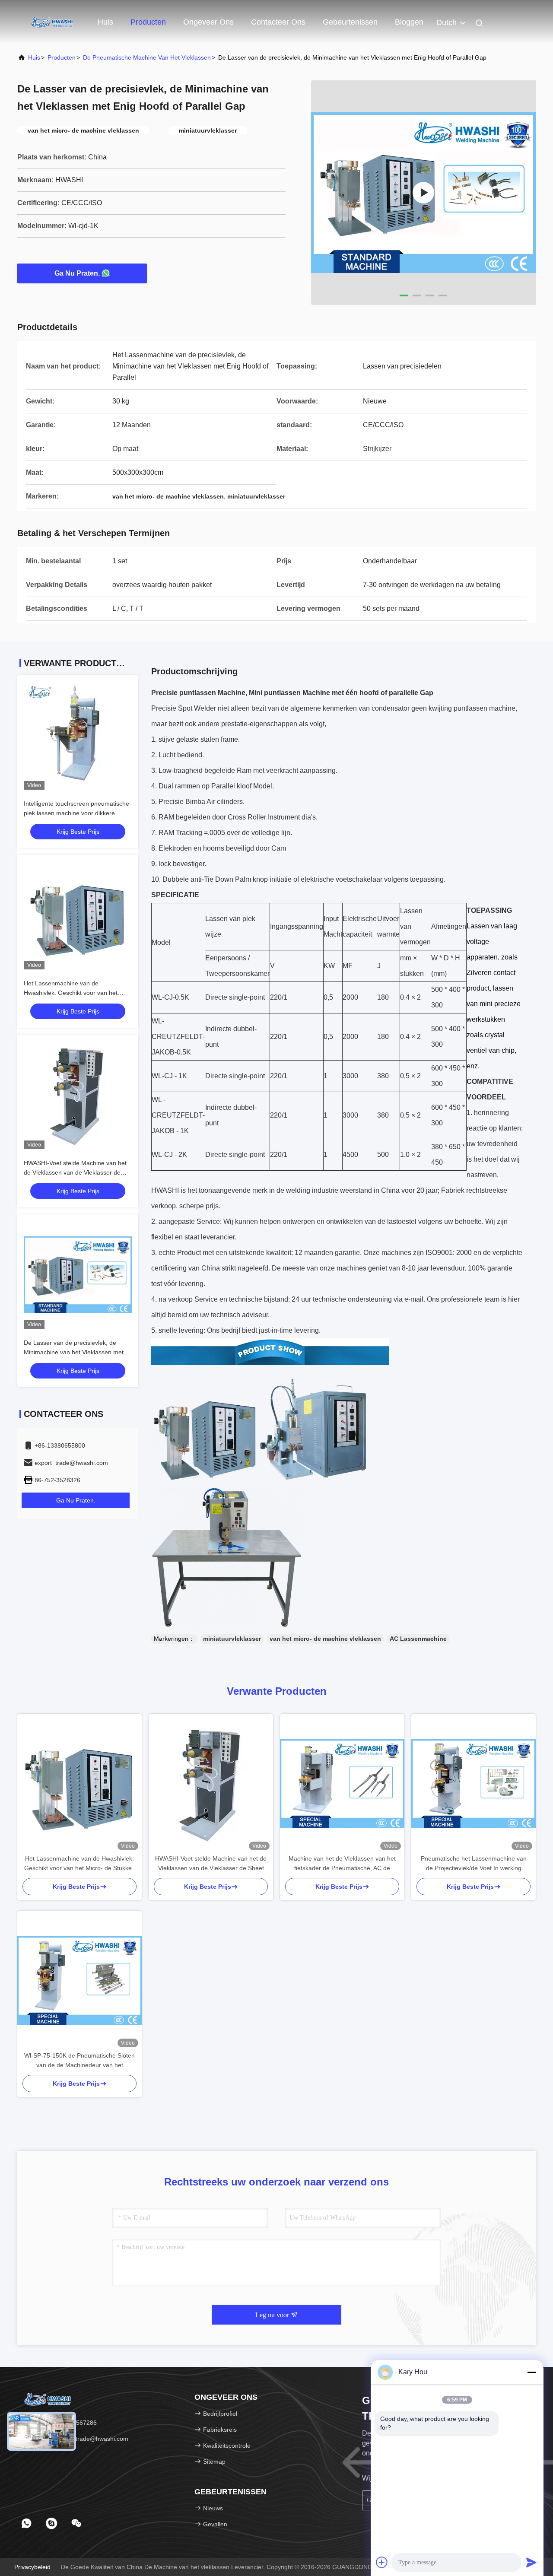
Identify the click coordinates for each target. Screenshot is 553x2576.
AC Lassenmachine (418, 1639)
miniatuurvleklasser (232, 1639)
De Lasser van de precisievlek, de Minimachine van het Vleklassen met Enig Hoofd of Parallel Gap (74, 1352)
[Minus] (531, 2372)
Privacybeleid (32, 2567)
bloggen (409, 22)
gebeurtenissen (350, 22)
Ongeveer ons (208, 22)
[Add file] (382, 2562)
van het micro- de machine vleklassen (325, 1639)
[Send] (531, 2562)
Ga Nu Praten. (77, 273)
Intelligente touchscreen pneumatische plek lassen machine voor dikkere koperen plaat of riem (76, 813)
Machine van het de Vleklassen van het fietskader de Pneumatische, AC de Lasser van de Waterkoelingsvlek (342, 1864)
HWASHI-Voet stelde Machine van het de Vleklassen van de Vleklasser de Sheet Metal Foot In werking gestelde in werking (211, 1864)
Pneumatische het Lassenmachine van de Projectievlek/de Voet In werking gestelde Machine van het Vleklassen (474, 1864)
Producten (148, 22)
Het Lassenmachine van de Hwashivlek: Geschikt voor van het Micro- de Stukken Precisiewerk (71, 993)
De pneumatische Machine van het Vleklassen (147, 57)
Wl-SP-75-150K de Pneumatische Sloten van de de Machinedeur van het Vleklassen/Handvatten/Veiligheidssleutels (79, 2061)
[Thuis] (52, 22)
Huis (105, 22)
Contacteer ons (278, 22)
